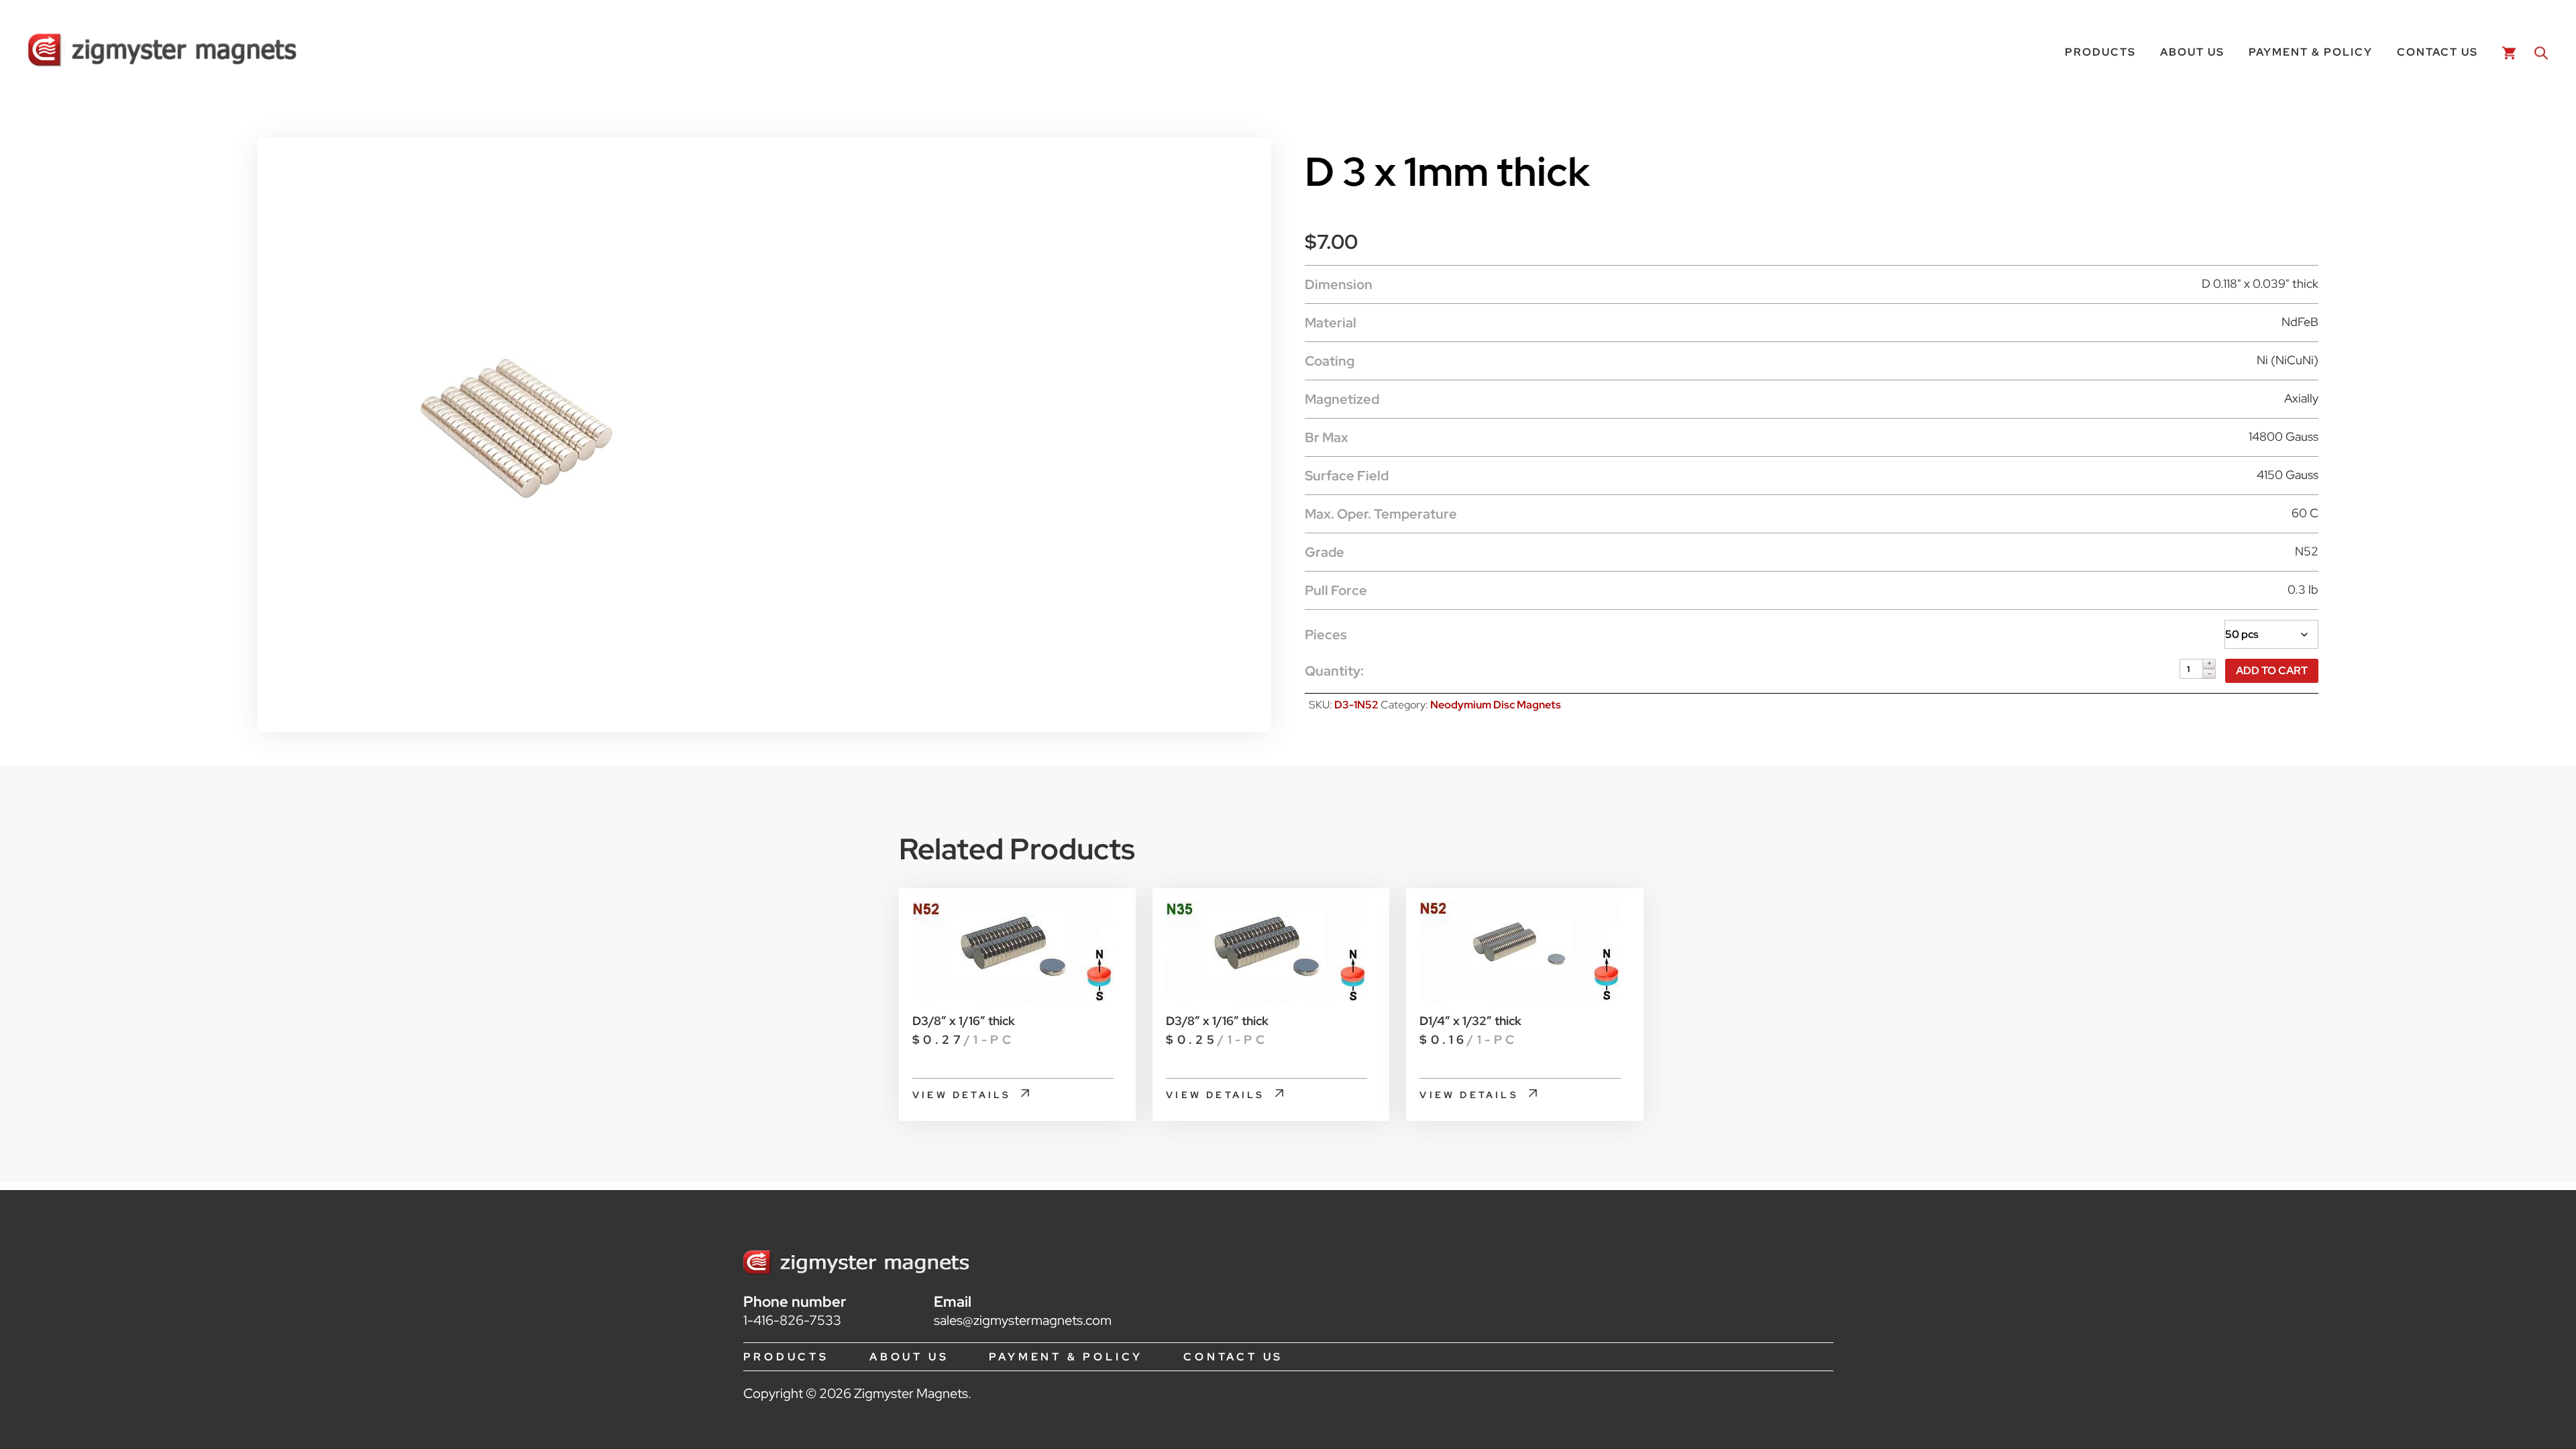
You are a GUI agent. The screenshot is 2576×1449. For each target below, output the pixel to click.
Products (2100, 52)
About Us (2192, 52)
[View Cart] (2506, 52)
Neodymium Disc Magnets (1496, 705)
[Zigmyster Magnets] (162, 52)
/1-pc (963, 1039)
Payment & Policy (2311, 52)
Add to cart (2272, 670)
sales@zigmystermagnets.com (1023, 1320)
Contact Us (2437, 52)
